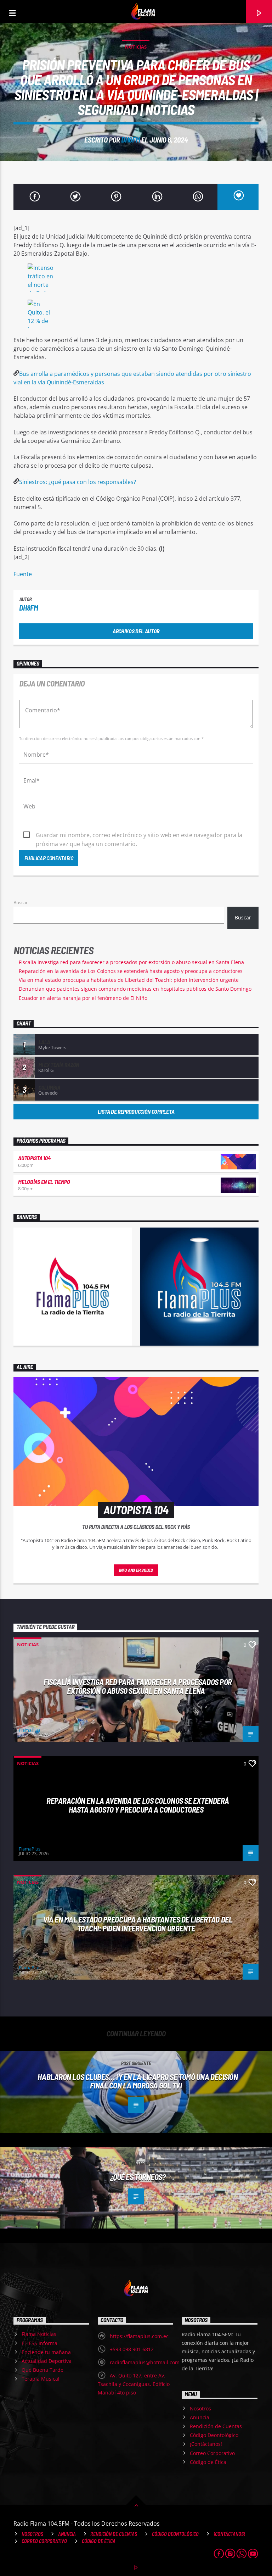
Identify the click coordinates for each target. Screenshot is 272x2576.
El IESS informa (39, 2343)
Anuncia (200, 2417)
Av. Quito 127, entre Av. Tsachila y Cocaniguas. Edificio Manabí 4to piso (134, 2384)
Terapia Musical (41, 2379)
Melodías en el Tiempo (44, 1182)
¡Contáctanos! (206, 2444)
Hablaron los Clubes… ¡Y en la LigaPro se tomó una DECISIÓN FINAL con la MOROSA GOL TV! (138, 2081)
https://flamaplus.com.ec (139, 2336)
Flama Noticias (39, 2334)
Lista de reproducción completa (136, 1111)
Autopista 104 (34, 1158)
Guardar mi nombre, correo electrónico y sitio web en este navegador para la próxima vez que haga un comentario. (139, 835)
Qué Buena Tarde (42, 2370)
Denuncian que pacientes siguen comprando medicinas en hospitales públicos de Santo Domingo (135, 989)
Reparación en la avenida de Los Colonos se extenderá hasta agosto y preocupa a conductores (131, 971)
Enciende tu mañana (46, 2352)
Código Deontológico (214, 2435)
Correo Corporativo (212, 2453)
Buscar (21, 902)
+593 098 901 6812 (132, 2349)
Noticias (136, 47)
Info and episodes (136, 1570)
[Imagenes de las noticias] (136, 279)
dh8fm (131, 140)
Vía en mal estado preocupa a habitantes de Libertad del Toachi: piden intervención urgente (129, 980)
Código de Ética (208, 2462)
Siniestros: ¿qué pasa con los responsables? (78, 482)
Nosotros (200, 2408)
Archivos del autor (136, 631)
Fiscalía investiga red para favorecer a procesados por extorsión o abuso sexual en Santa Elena (131, 962)
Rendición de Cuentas (216, 2426)
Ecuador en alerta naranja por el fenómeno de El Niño (83, 998)
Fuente (23, 574)
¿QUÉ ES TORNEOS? (138, 2177)
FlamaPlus (30, 1730)
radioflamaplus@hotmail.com (145, 2362)
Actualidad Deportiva (47, 2361)
